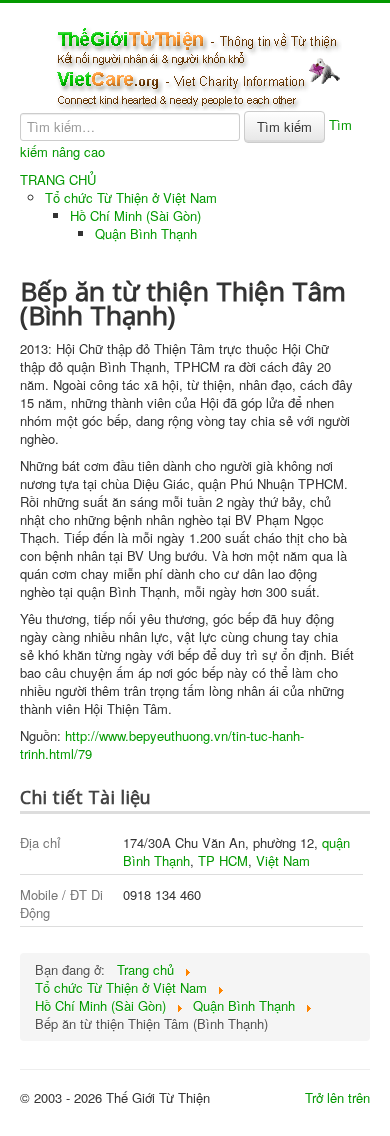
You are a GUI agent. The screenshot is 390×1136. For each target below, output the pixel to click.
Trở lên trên (337, 1097)
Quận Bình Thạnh (146, 233)
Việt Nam (283, 860)
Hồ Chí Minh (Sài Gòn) (135, 215)
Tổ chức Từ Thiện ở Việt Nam (131, 197)
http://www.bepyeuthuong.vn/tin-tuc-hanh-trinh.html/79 (162, 744)
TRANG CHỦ (58, 180)
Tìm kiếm (284, 126)
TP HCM (223, 860)
